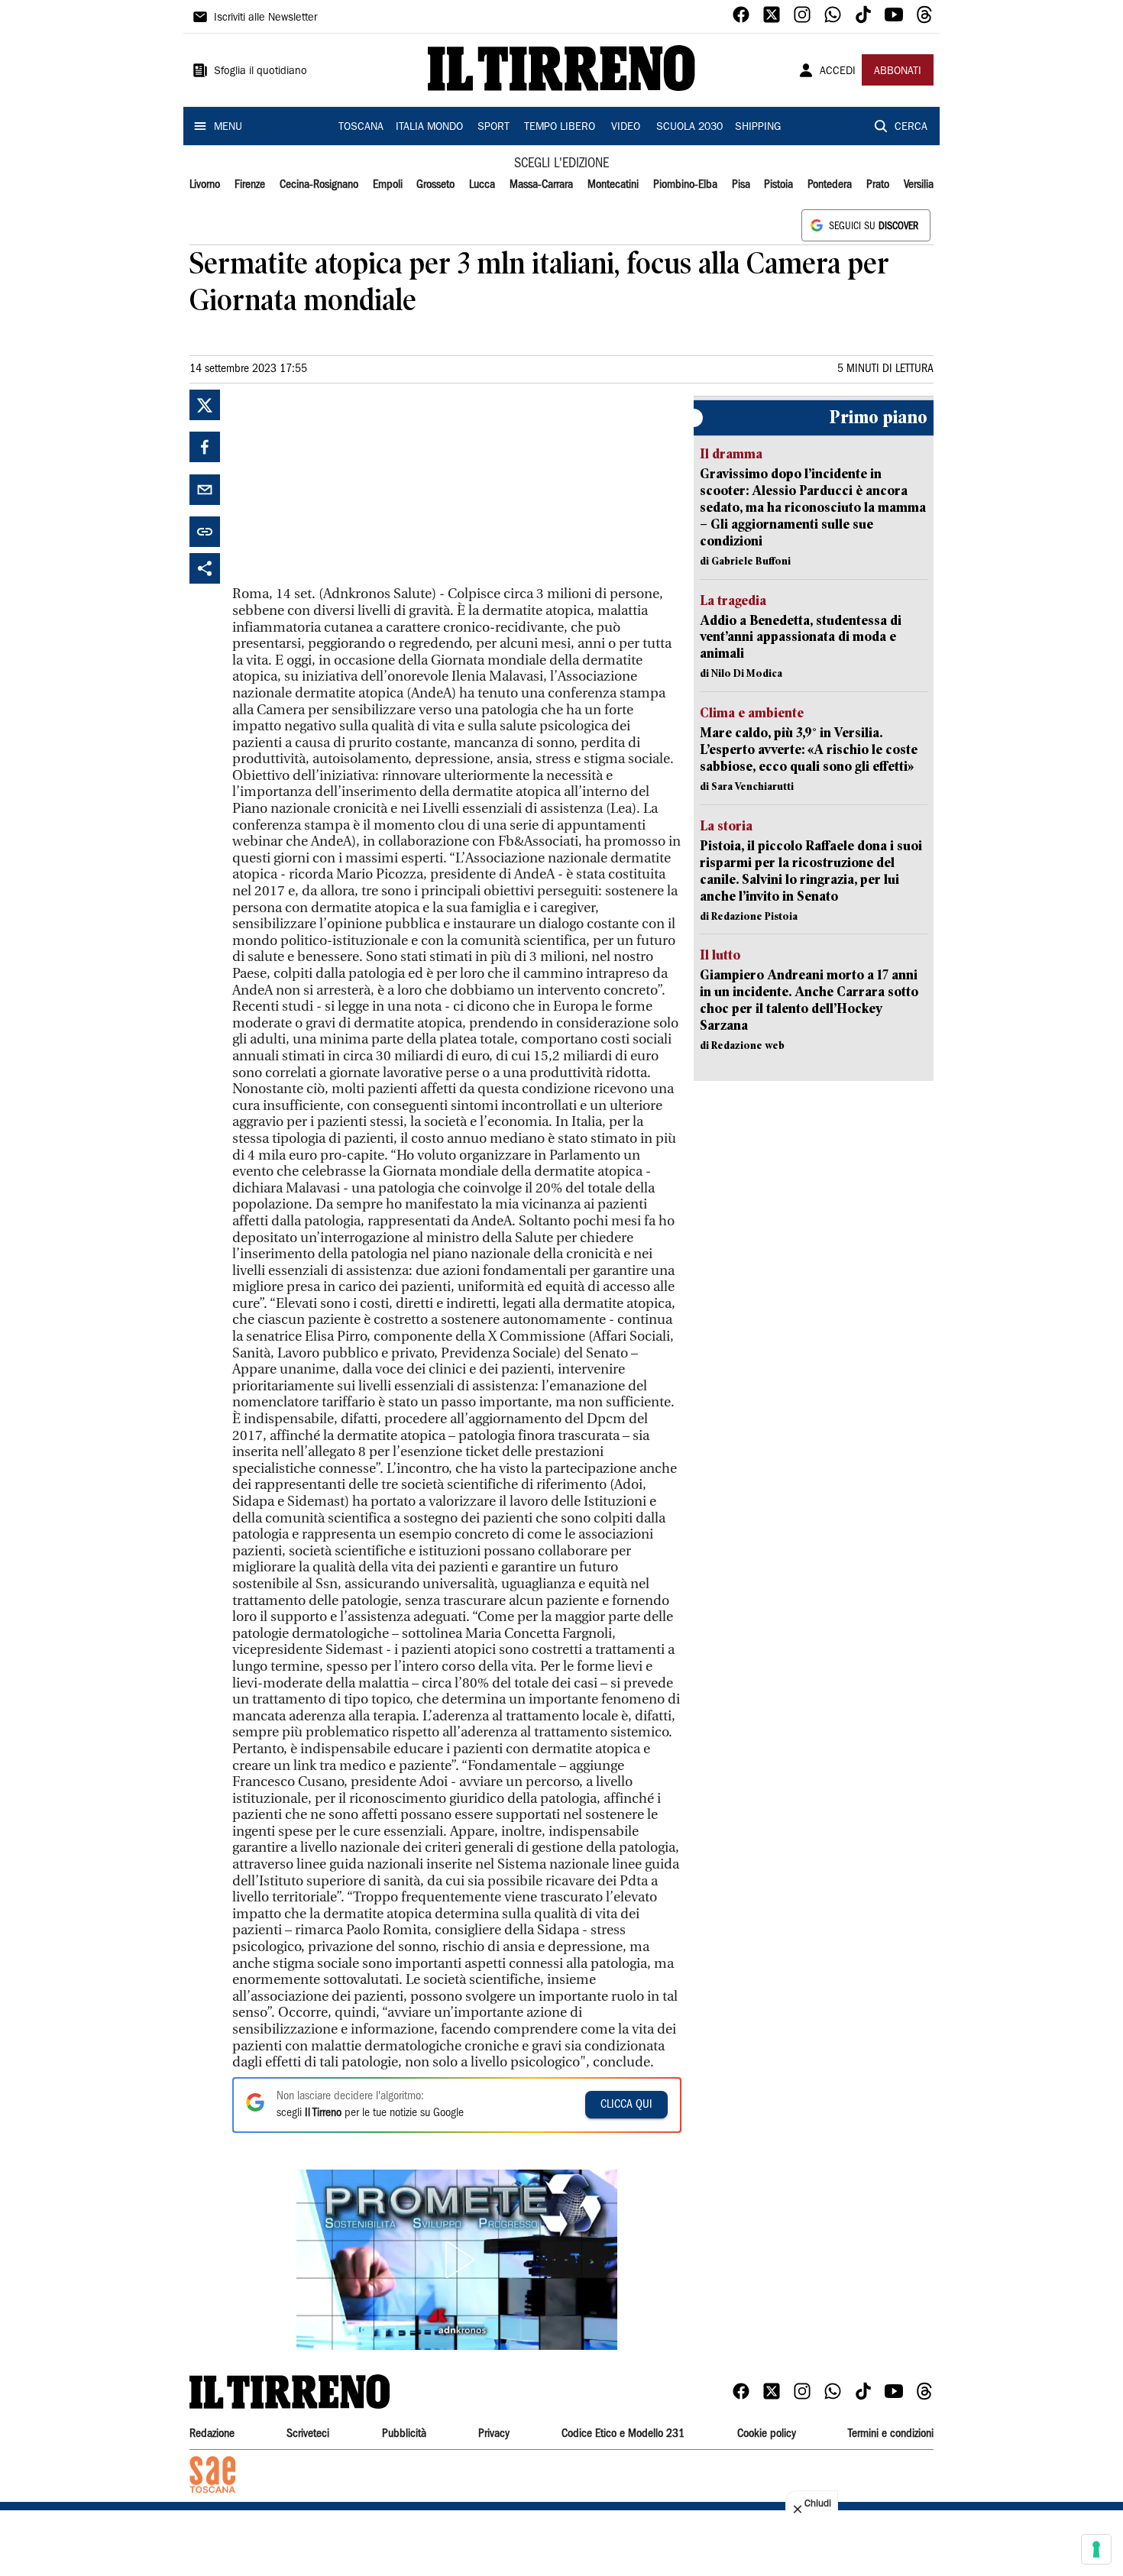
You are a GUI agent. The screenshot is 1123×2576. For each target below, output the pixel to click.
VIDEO (626, 128)
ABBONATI (898, 72)
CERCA (911, 128)
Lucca (482, 185)
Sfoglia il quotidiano (261, 72)
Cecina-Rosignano (319, 185)
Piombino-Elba (685, 185)
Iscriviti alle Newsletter (265, 18)
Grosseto (435, 185)
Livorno (205, 185)
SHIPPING (758, 128)
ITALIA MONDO (429, 128)
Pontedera (830, 185)
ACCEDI (838, 72)
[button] (457, 2260)
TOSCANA (361, 128)
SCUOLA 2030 (689, 128)
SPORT (494, 128)
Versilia (919, 185)
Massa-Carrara (541, 185)
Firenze (250, 185)
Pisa (741, 185)
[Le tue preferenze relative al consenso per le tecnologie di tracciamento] (1096, 2549)
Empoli (388, 185)
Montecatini (613, 185)
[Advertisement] (347, 485)
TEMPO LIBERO (560, 128)
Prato (878, 185)
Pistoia (778, 185)
